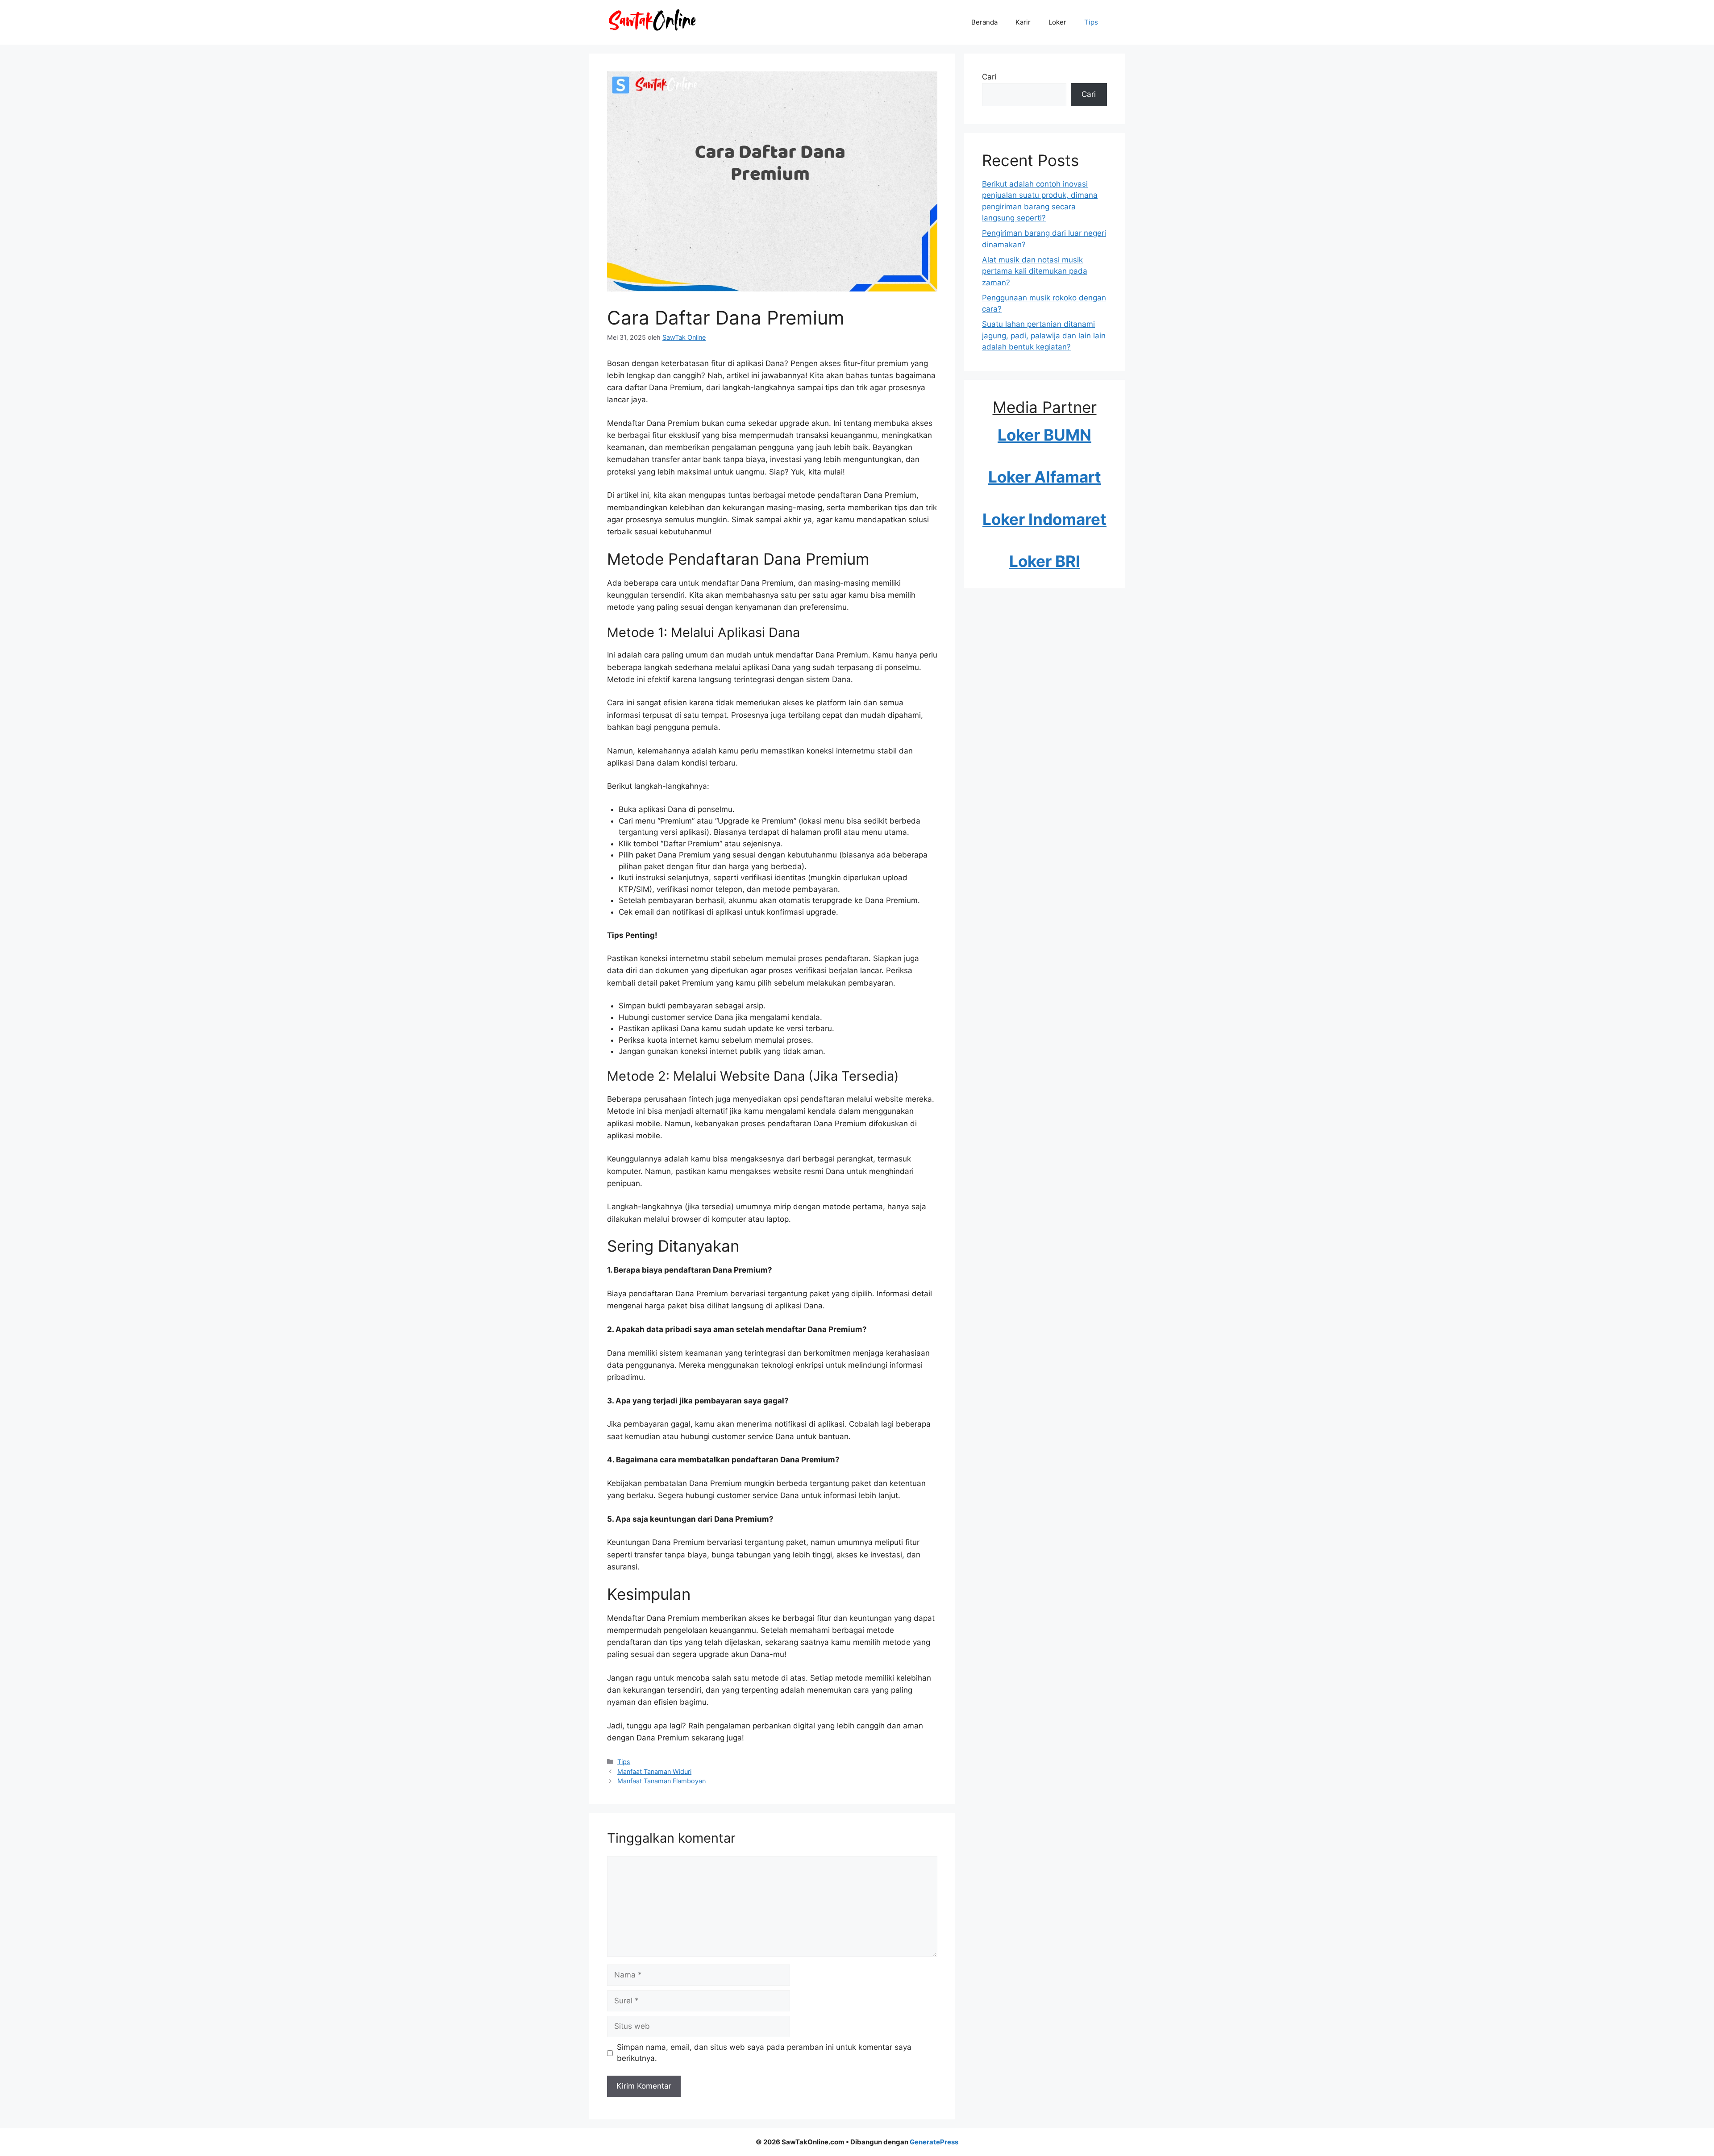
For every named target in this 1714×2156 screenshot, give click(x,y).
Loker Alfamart (1045, 477)
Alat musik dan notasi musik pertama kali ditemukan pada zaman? (1035, 271)
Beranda (984, 22)
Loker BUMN (1044, 435)
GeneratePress (934, 2142)
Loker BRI (1045, 561)
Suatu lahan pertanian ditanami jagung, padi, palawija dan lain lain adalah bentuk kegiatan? (1044, 335)
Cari (989, 77)
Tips (1091, 22)
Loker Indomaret (1044, 519)
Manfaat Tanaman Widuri (654, 1771)
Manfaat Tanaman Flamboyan (661, 1781)
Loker (1057, 22)
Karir (1023, 22)
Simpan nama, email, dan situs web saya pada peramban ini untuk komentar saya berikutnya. (764, 2053)
